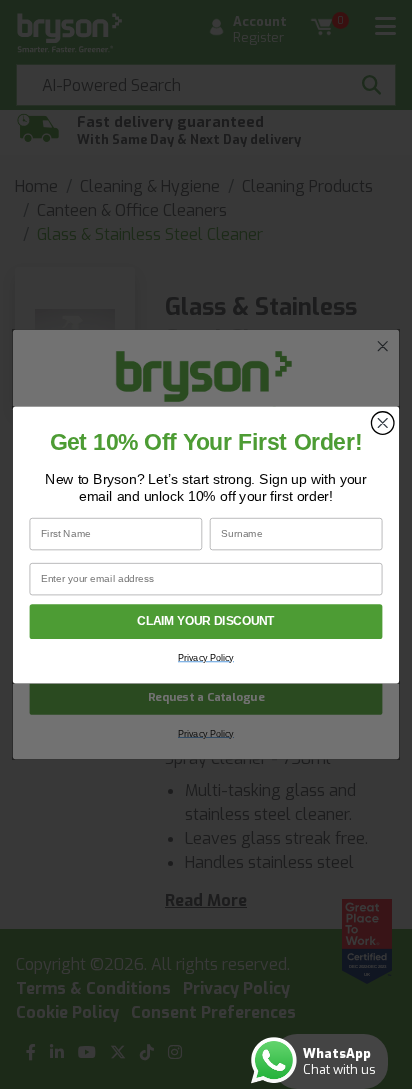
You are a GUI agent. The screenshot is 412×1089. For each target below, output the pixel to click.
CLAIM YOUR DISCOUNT (205, 621)
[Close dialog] (382, 422)
